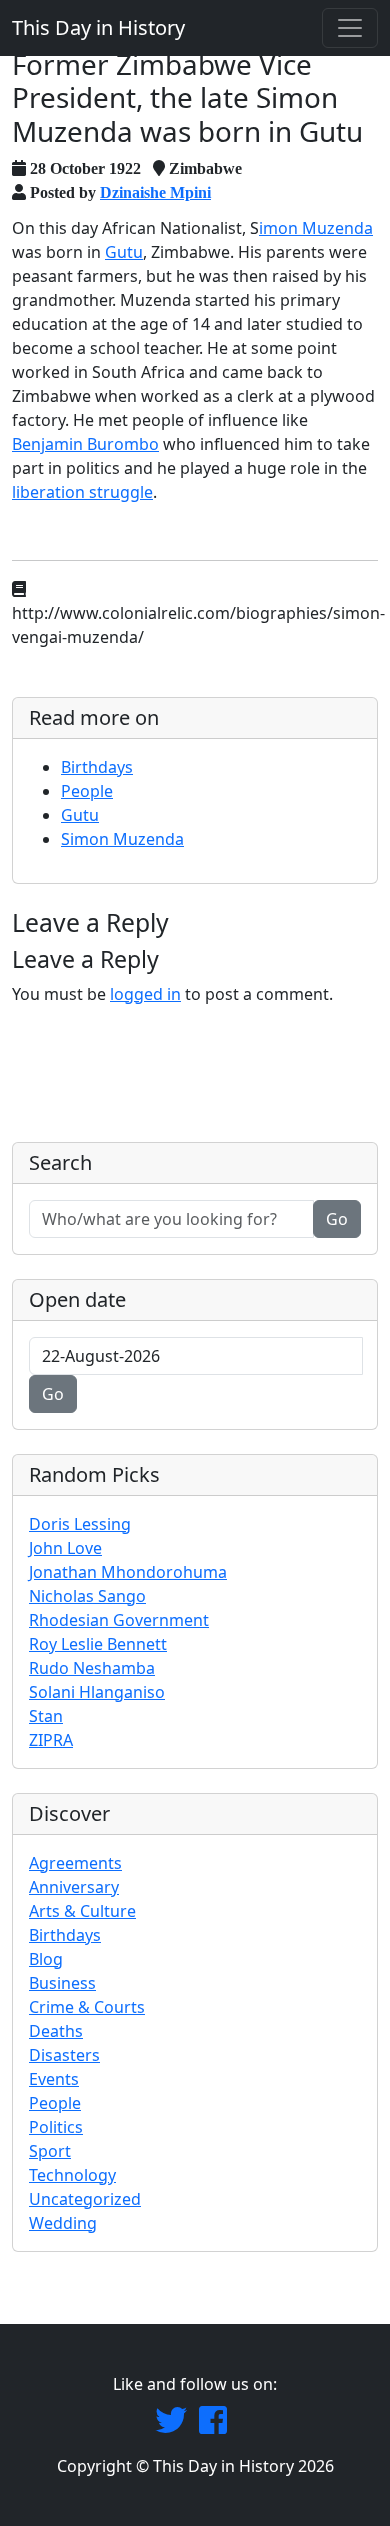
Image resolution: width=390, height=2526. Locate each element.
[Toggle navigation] (350, 28)
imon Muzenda (316, 228)
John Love (65, 1548)
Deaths (56, 2031)
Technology (72, 2175)
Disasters (64, 2055)
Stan (46, 1716)
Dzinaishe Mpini (155, 192)
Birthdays (97, 767)
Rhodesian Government (119, 1620)
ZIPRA (51, 1740)
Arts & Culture (82, 1911)
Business (62, 1983)
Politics (56, 2127)
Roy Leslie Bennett (98, 1644)
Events (54, 2079)
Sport (50, 2151)
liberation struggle (82, 492)
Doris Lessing (80, 1524)
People (87, 791)
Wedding (63, 2223)
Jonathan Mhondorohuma (128, 1572)
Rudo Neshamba (92, 1668)
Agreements (75, 1863)
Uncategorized (85, 2199)
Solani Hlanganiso (97, 1692)
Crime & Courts (87, 2007)
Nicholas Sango (87, 1596)
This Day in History (98, 27)
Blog (46, 1959)
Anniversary (74, 1887)
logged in (145, 994)
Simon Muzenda (122, 839)
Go (337, 1219)
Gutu (124, 252)
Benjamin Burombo (85, 444)
